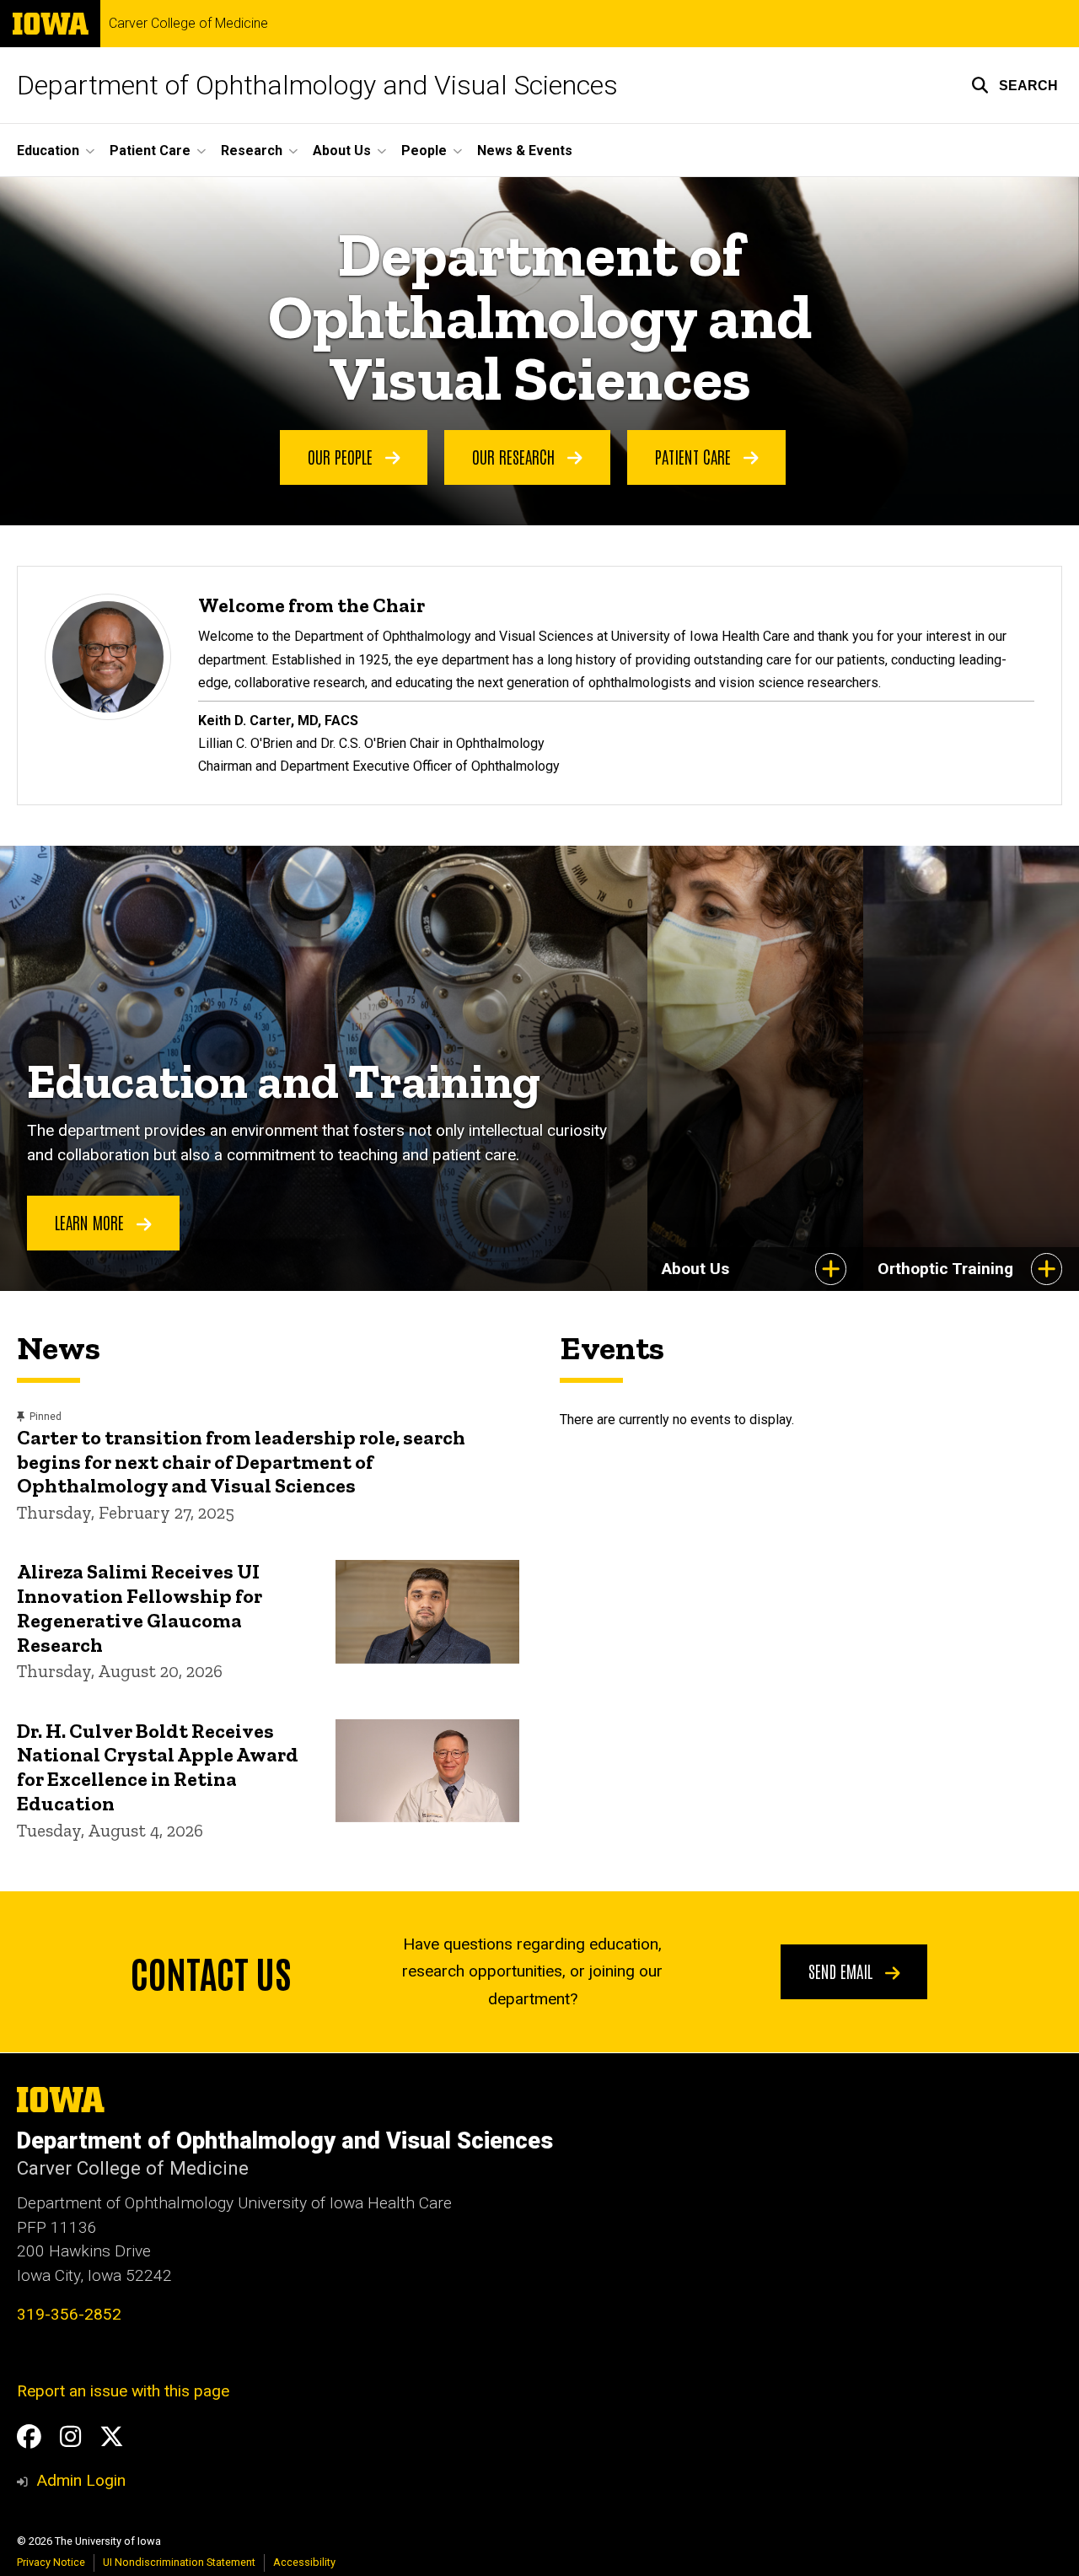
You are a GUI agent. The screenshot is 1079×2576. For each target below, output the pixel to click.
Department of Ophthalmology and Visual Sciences (317, 85)
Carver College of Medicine (188, 24)
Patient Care (695, 456)
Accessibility (304, 2562)
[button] (1015, 85)
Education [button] (48, 151)
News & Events (525, 151)
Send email (843, 1971)
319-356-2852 (69, 2314)
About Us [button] (342, 151)
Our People (342, 456)
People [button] (424, 151)
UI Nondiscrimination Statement (179, 2562)
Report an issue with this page (123, 2391)
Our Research (515, 456)
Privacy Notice (51, 2562)
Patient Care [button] (150, 151)
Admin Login (81, 2480)
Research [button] (252, 151)
